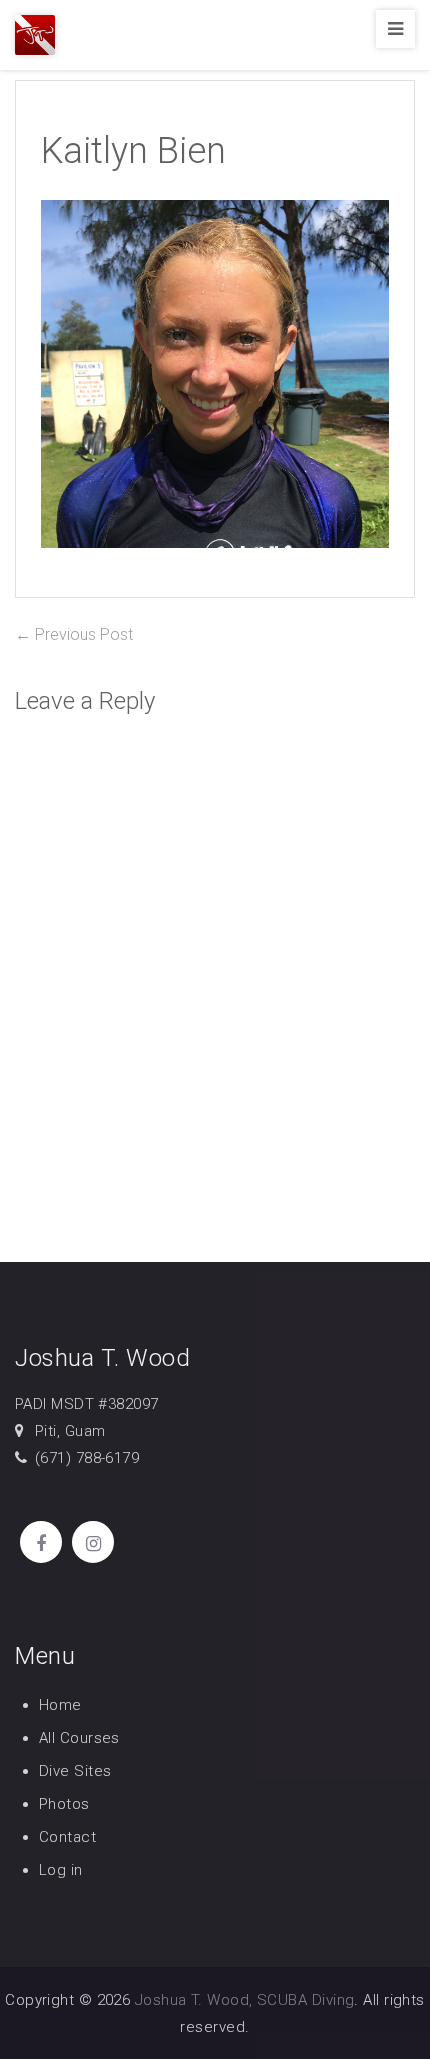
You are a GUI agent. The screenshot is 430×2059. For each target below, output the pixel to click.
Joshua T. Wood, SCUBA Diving (245, 2000)
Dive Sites (75, 1771)
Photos (64, 1804)
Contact (67, 1837)
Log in (61, 1870)
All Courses (79, 1738)
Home (60, 1705)
